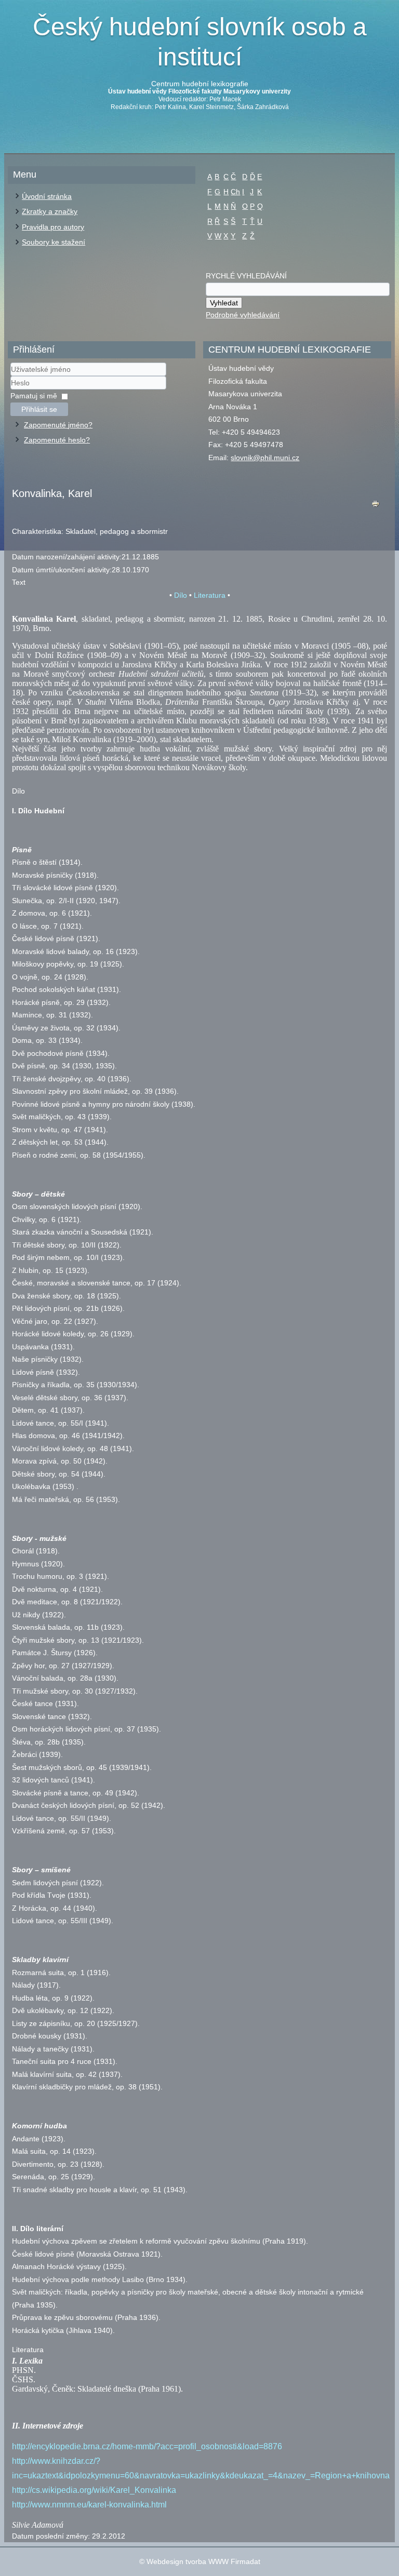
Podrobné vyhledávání (243, 315)
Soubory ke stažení (54, 242)
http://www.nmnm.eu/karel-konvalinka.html (89, 2505)
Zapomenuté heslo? (57, 440)
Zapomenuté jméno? (58, 425)
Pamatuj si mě (34, 396)
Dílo (181, 595)
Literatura (210, 595)
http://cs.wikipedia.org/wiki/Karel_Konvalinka (94, 2490)
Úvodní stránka (47, 196)
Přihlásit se (39, 409)
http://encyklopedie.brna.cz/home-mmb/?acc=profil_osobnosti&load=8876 (147, 2446)
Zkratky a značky (50, 211)
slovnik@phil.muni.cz (265, 458)
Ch (235, 192)
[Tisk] (376, 506)
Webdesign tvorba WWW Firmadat (203, 2561)
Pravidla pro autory (53, 227)
